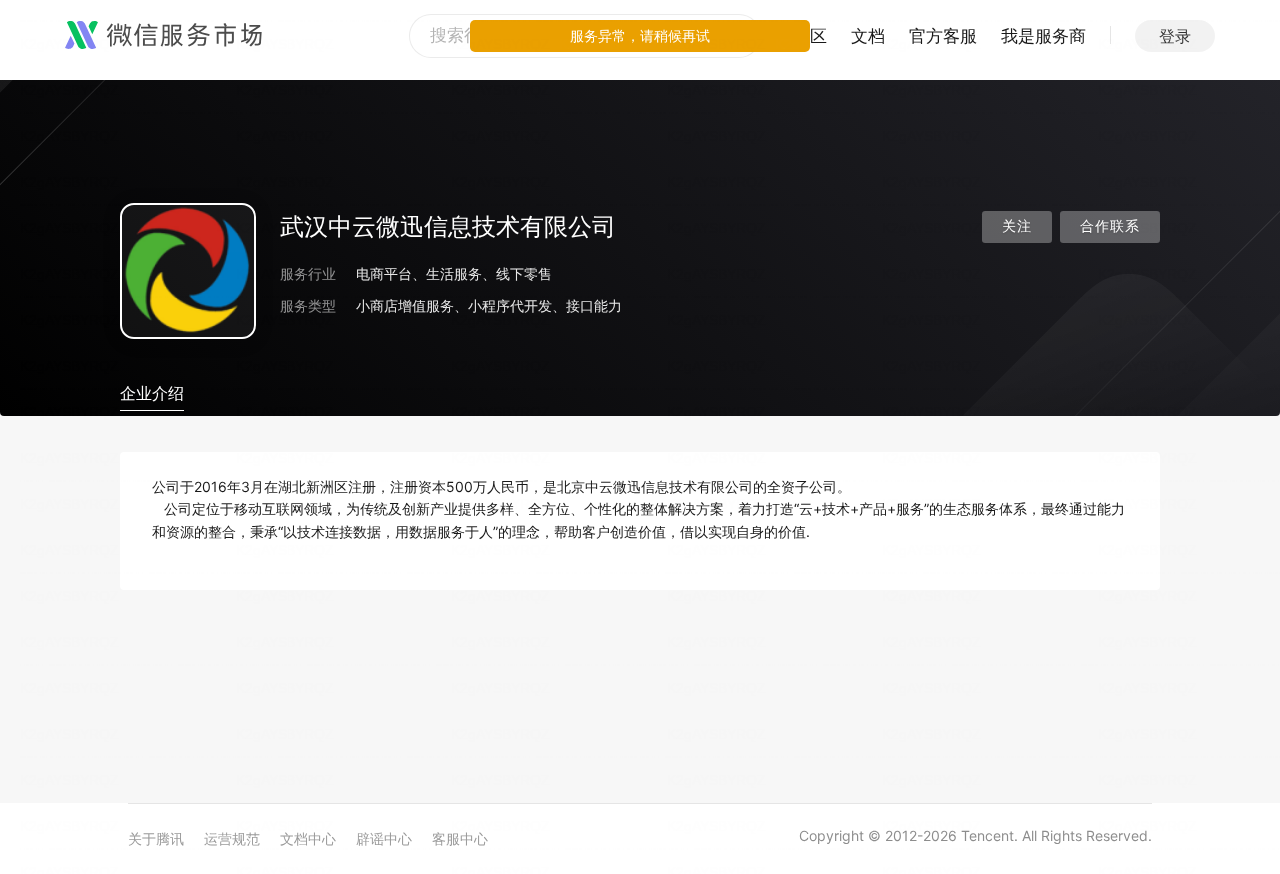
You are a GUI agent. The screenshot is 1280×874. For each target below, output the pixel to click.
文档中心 (308, 838)
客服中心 (460, 838)
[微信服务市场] (163, 36)
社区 (810, 36)
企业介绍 (152, 393)
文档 (868, 36)
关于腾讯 (156, 838)
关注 (1017, 226)
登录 (1175, 36)
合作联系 (1110, 226)
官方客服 (943, 36)
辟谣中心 (384, 838)
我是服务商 (1043, 36)
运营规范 (232, 838)
